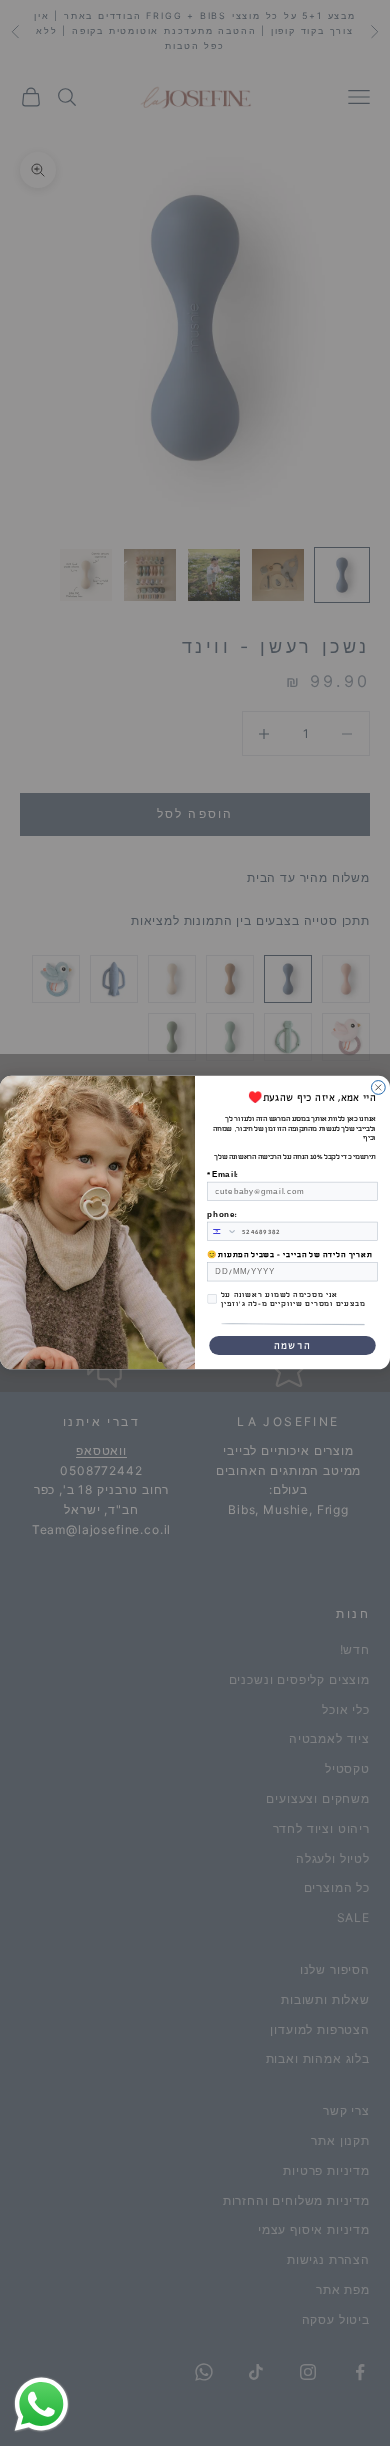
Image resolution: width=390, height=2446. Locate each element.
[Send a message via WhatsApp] (41, 2404)
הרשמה (292, 1346)
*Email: (222, 1175)
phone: (222, 1215)
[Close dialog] (378, 1088)
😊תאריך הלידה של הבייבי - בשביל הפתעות (289, 1256)
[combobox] (222, 1232)
